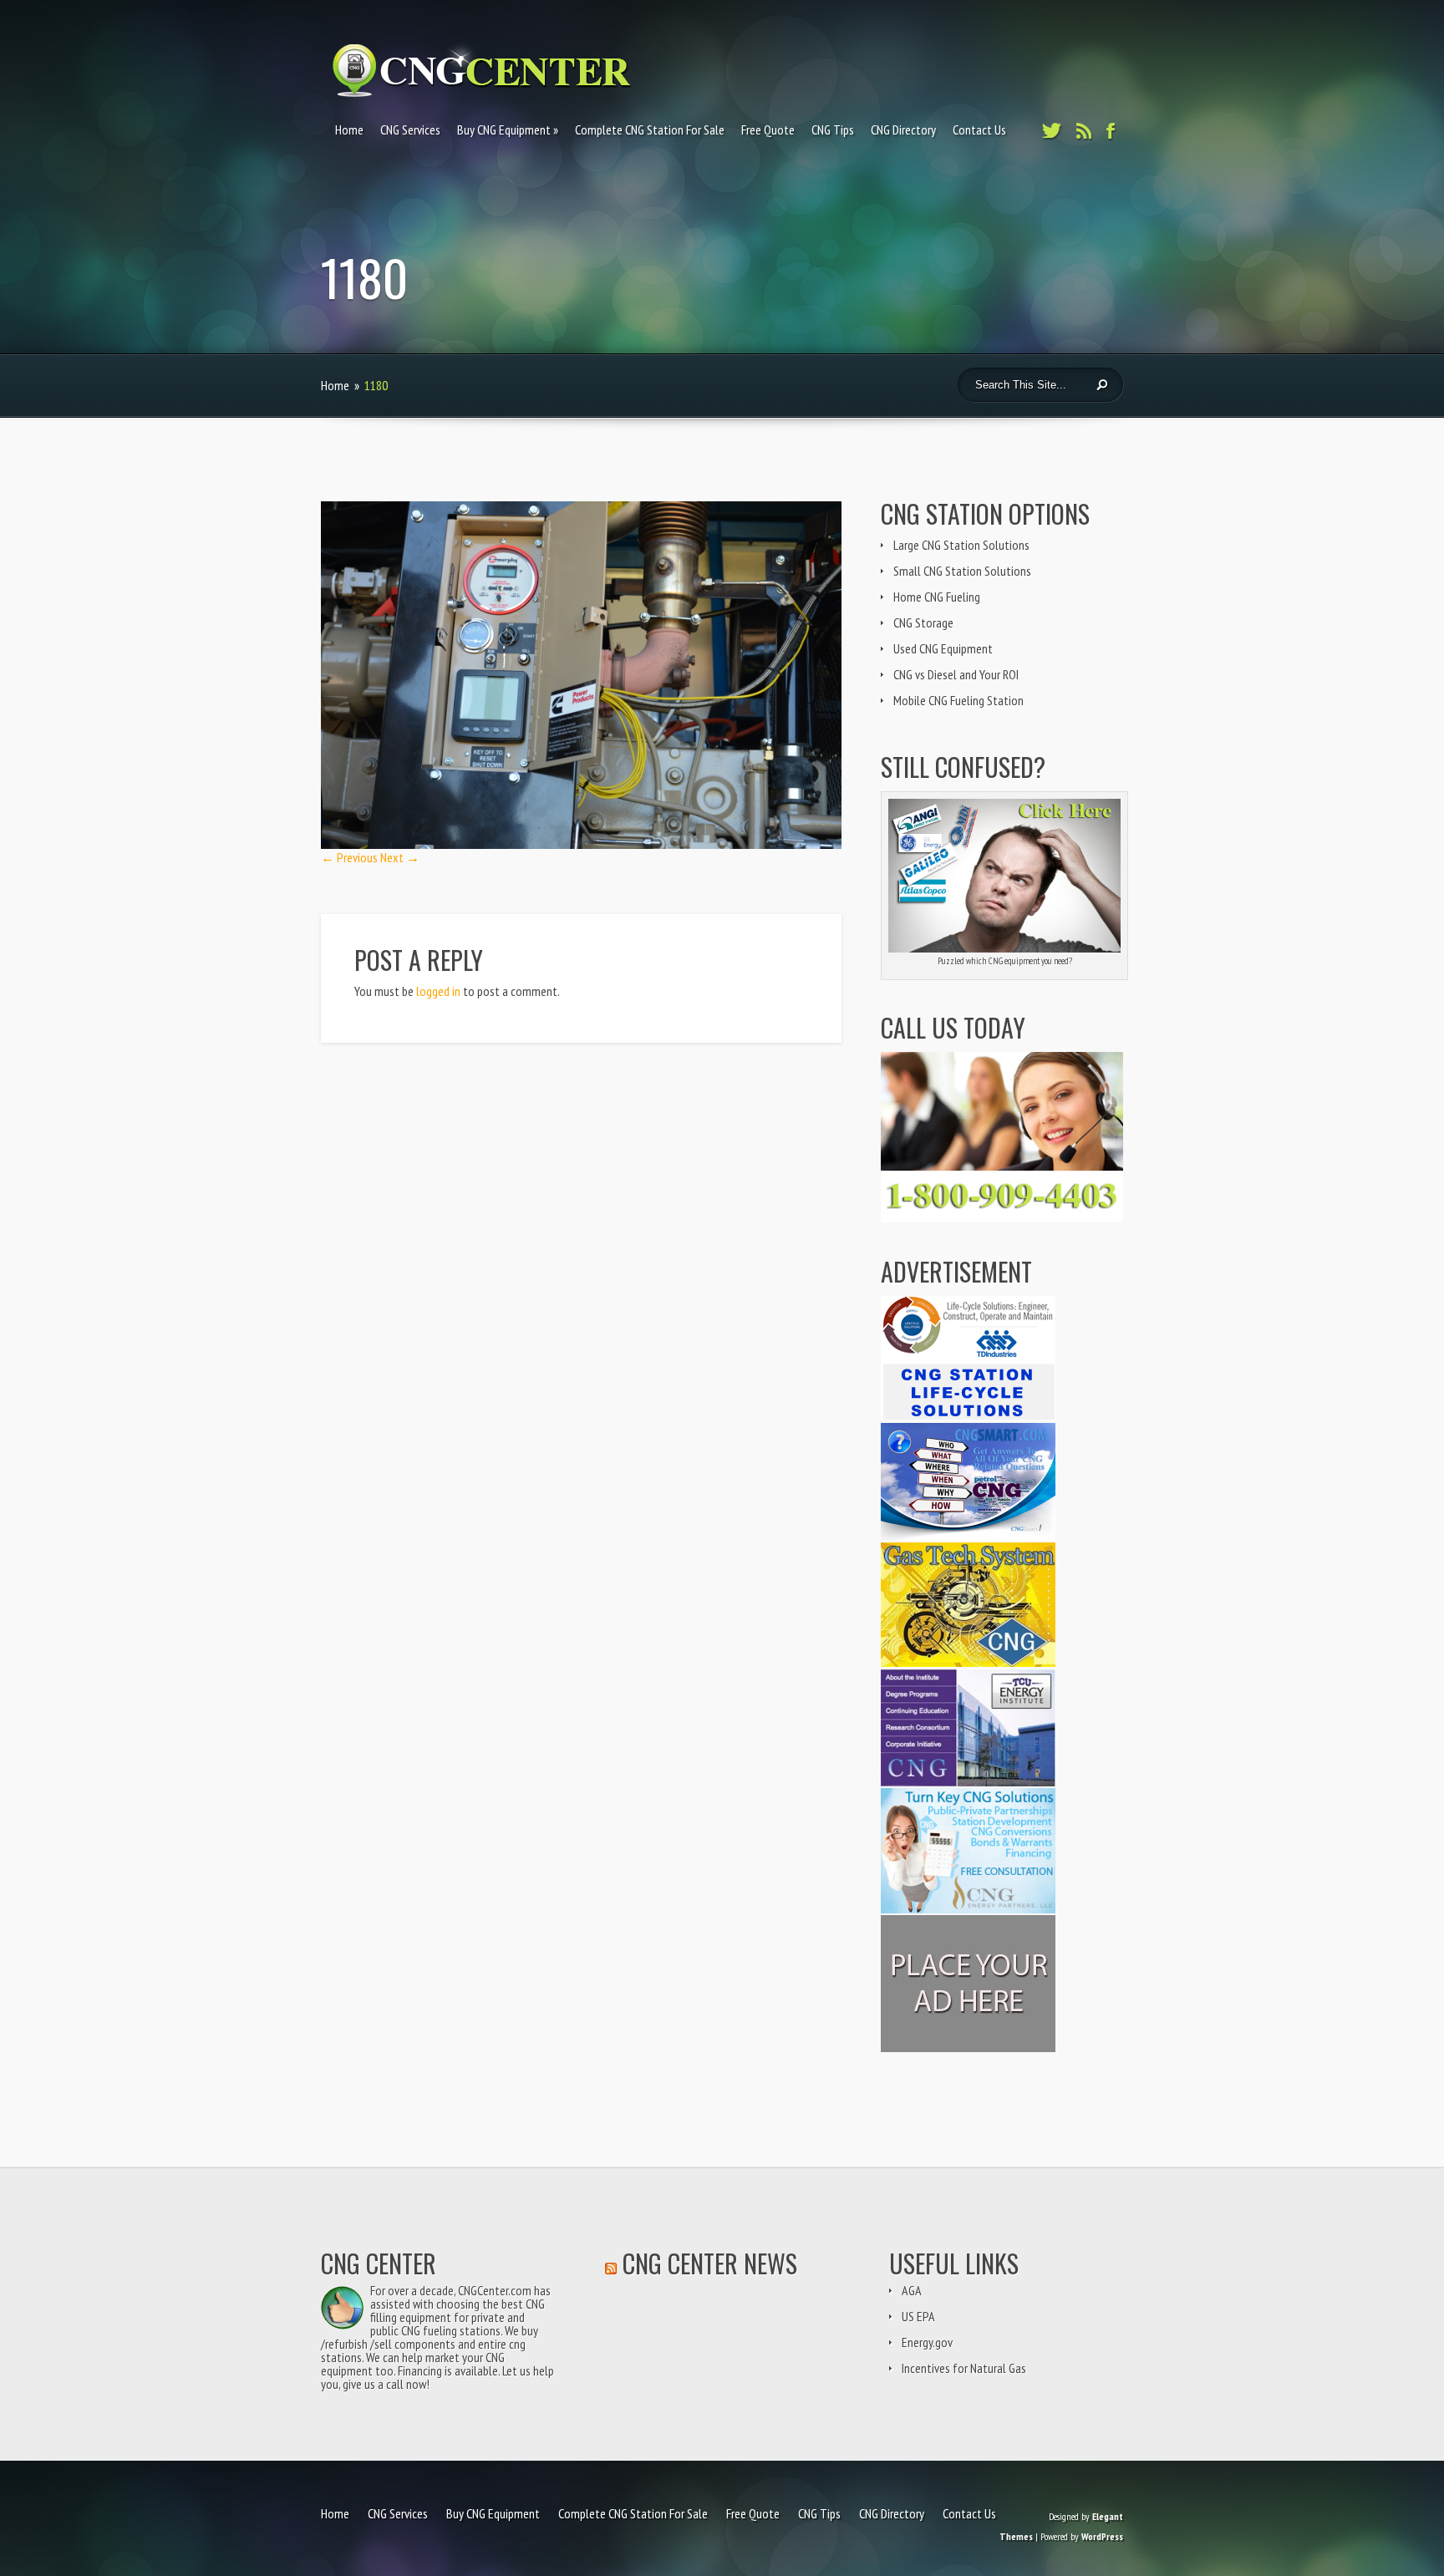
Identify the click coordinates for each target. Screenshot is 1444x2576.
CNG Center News (710, 2263)
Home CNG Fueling (937, 597)
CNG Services (410, 130)
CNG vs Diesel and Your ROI (956, 674)
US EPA (918, 2316)
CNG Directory (903, 130)
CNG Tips (833, 130)
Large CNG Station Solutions (961, 545)
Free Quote (768, 130)
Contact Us (979, 130)
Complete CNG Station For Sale (650, 130)
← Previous (349, 857)
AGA (912, 2290)
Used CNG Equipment (943, 648)
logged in (438, 991)
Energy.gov (927, 2342)
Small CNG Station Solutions (962, 571)
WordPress (1102, 2536)
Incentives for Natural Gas (964, 2368)
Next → (400, 857)
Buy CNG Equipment (504, 130)
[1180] (581, 844)
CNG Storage (923, 622)
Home (349, 130)
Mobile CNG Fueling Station (958, 700)
